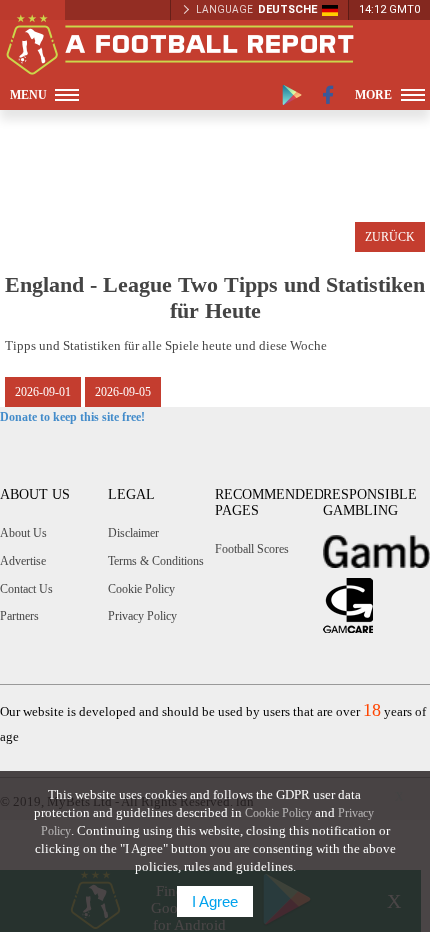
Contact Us (26, 589)
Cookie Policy (141, 589)
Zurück (390, 237)
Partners (19, 616)
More (373, 95)
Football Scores (252, 549)
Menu (28, 95)
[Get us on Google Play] (292, 95)
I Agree (215, 901)
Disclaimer (133, 533)
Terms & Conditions (156, 561)
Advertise (23, 561)
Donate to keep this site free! (72, 417)
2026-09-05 (123, 392)
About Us (23, 533)
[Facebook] (328, 95)
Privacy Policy (142, 616)
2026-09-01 (43, 392)
